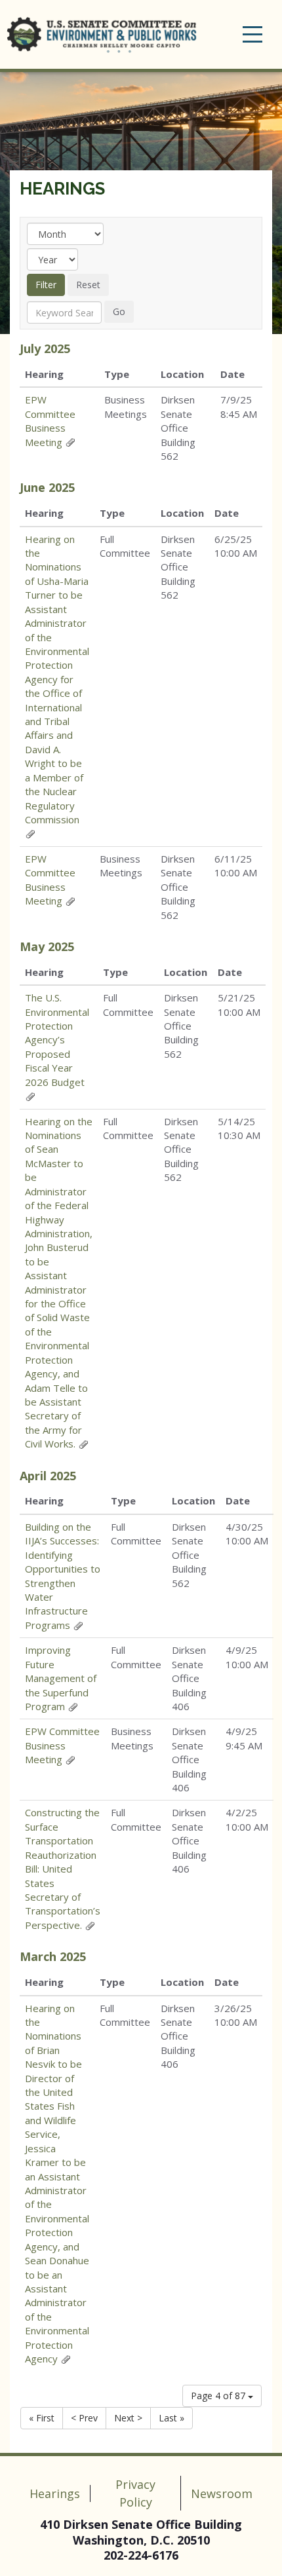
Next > (128, 2418)
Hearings (62, 189)
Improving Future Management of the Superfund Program (61, 1678)
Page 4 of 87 (219, 2396)
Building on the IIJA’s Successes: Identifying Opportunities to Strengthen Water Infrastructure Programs (63, 1576)
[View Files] (70, 442)
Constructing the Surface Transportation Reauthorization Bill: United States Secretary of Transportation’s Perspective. (63, 1868)
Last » (171, 2418)
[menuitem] (64, 312)
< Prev (84, 2418)
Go (119, 311)
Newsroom (222, 2493)
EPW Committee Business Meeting (50, 420)
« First (42, 2418)
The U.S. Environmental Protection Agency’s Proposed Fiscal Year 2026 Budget (57, 1040)
